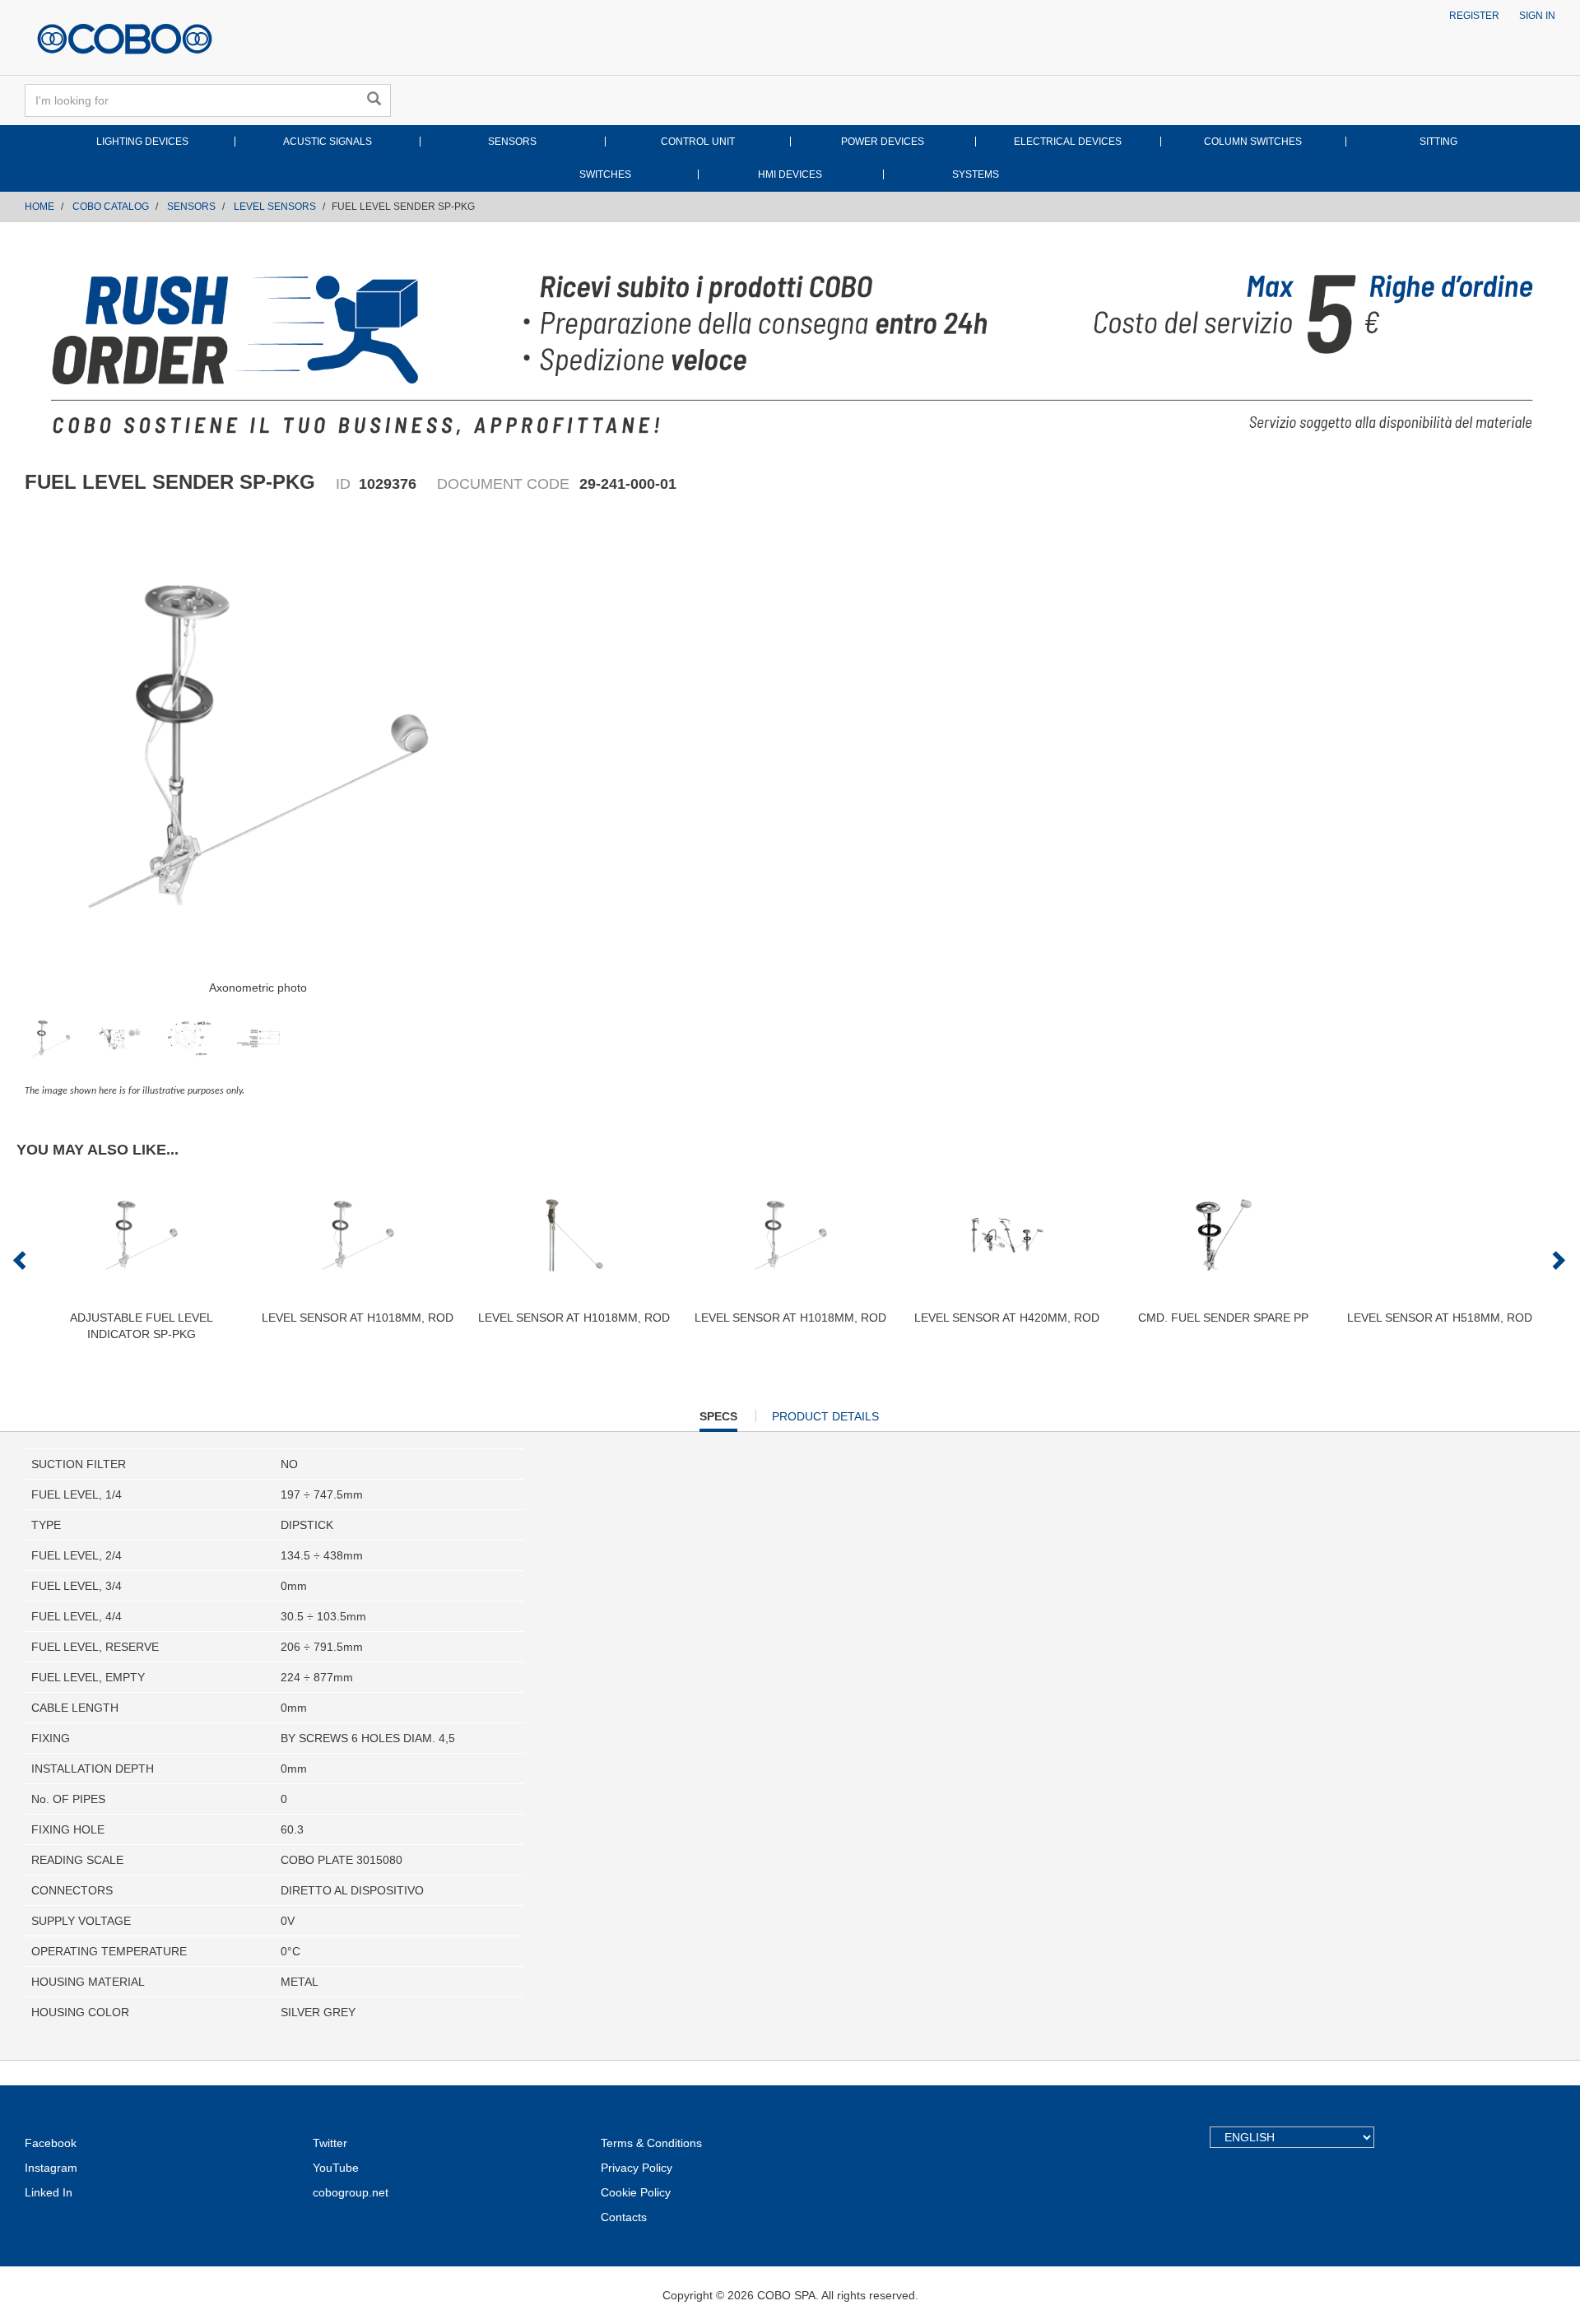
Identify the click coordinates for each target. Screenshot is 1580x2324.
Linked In (49, 2192)
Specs (718, 1420)
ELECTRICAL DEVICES (1068, 142)
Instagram (51, 2168)
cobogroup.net (351, 2192)
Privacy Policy (637, 2168)
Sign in (1537, 16)
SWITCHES (605, 174)
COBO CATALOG (111, 207)
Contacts (624, 2217)
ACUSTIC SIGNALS (328, 142)
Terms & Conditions (651, 2143)
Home (39, 207)
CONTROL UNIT (698, 142)
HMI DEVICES (790, 174)
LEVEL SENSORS (275, 207)
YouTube (336, 2168)
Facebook (51, 2143)
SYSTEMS (976, 174)
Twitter (330, 2143)
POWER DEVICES (883, 142)
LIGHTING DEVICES (142, 142)
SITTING (1438, 142)
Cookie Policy (636, 2192)
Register (1474, 16)
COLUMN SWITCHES (1253, 142)
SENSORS (512, 142)
